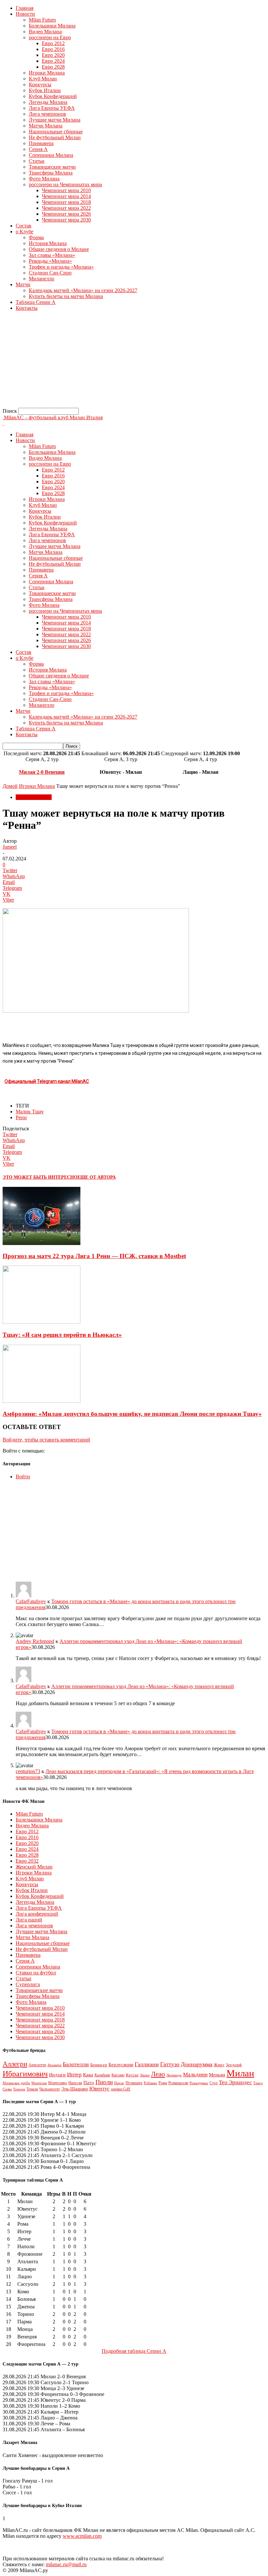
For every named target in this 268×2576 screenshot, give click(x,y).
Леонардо (174, 2075)
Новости (25, 14)
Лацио (145, 2075)
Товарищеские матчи (52, 167)
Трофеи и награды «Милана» (61, 267)
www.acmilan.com (82, 2536)
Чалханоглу (50, 2089)
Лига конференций (37, 1914)
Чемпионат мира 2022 (66, 208)
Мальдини (195, 2075)
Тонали (32, 2089)
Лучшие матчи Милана (55, 120)
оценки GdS (121, 2089)
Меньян (217, 2075)
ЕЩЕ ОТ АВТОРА (97, 1177)
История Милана (48, 243)
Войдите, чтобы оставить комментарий (46, 1440)
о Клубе (25, 232)
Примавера (41, 143)
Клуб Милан (43, 79)
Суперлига (28, 1984)
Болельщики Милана (52, 26)
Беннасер (99, 2065)
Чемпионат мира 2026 (66, 214)
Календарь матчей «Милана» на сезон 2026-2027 (83, 290)
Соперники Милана (51, 155)
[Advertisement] (134, 362)
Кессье (132, 2075)
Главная (25, 8)
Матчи (23, 284)
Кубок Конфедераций (53, 96)
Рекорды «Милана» (50, 261)
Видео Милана (45, 32)
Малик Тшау (30, 1112)
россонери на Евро (50, 37)
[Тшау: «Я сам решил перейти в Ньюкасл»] (42, 1322)
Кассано (118, 2075)
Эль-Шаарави (75, 2089)
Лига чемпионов (47, 114)
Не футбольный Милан (55, 137)
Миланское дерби (16, 2083)
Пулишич (134, 2083)
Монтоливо (58, 2083)
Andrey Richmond (35, 1641)
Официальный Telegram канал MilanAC (47, 1081)
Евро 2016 (53, 49)
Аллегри (15, 2064)
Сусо (214, 2083)
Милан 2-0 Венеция (42, 772)
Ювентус (99, 2089)
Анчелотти (37, 2065)
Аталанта (54, 2065)
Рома (163, 2083)
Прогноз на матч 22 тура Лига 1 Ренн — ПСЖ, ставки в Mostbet (94, 1256)
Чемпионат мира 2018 (66, 202)
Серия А (38, 149)
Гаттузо (170, 2064)
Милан (240, 2073)
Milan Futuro (42, 20)
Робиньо (151, 2083)
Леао (158, 2074)
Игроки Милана (47, 73)
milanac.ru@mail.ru (66, 2564)
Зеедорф (234, 2065)
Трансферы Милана (51, 173)
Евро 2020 (53, 55)
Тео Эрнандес (235, 2082)
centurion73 (28, 1771)
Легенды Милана (48, 102)
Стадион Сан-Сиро (50, 273)
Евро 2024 (53, 61)
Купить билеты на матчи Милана (66, 296)
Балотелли (76, 2064)
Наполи (75, 2083)
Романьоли (178, 2083)
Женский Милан (34, 1867)
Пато (89, 2083)
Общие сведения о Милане (59, 249)
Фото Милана (44, 179)
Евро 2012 (53, 43)
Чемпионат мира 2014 (66, 196)
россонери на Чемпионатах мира (65, 184)
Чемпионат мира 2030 (66, 220)
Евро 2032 (27, 1861)
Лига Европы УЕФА (52, 108)
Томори (19, 2089)
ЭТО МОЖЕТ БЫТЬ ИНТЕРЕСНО (40, 1177)
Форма (36, 237)
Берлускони (121, 2065)
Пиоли (104, 2082)
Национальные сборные (56, 132)
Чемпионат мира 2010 (66, 190)
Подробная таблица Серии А (134, 2351)
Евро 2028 (53, 67)
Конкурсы (40, 84)
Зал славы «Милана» (52, 255)
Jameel (10, 847)
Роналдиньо (199, 2083)
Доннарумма (197, 2064)
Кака (88, 2075)
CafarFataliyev (31, 1601)
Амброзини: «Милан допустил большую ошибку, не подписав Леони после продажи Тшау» (132, 1414)
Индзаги (57, 2075)
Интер (74, 2075)
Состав (24, 226)
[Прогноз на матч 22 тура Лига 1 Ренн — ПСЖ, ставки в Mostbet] (42, 1243)
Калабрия (102, 2075)
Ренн (21, 1117)
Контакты (27, 308)
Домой (10, 786)
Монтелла (39, 2083)
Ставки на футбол (36, 1973)
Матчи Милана (46, 126)
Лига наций (29, 1920)
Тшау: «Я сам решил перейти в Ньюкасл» (62, 1335)
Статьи (37, 161)
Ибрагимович (25, 2074)
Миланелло (42, 279)
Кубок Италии (45, 90)
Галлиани (147, 2064)
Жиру (219, 2065)
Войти (23, 1477)
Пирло (119, 2083)
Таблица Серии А (36, 302)
